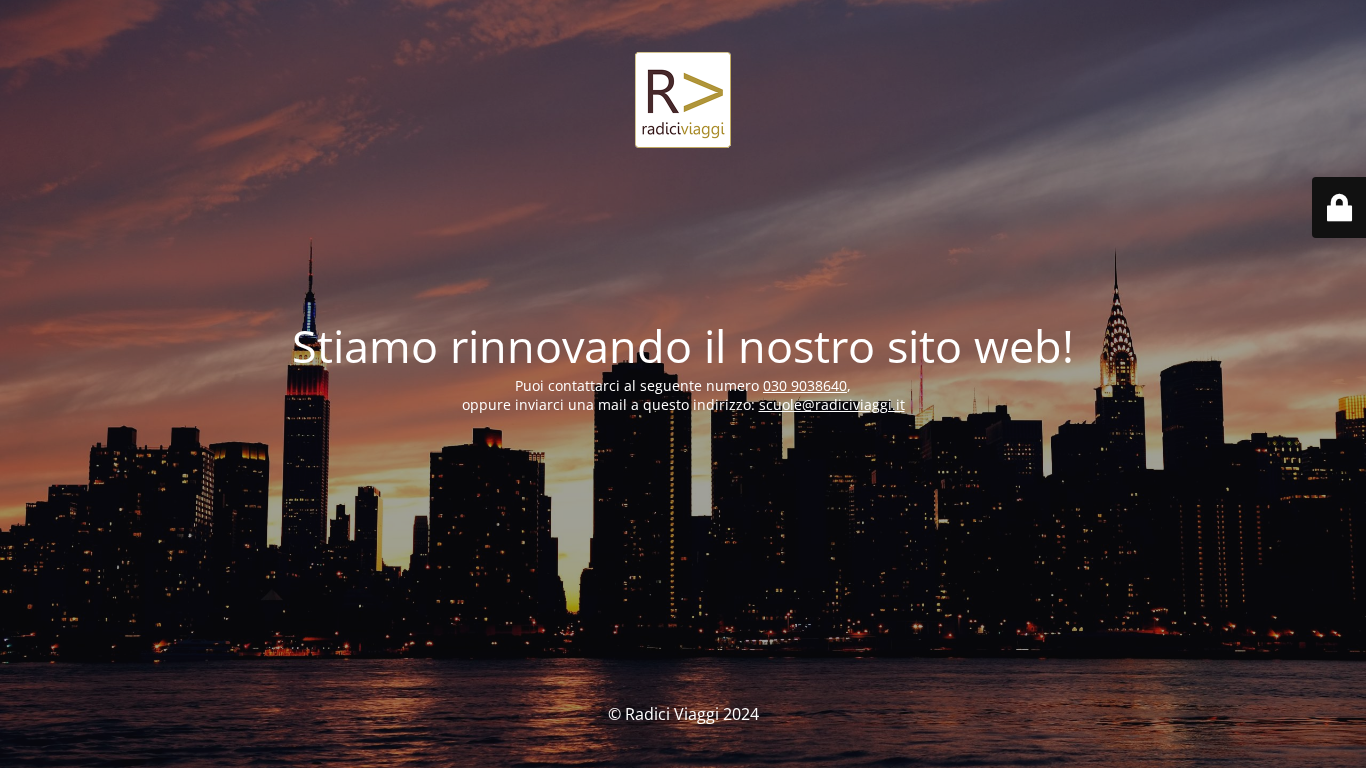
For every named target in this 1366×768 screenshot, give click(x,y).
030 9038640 (805, 385)
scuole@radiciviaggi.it (832, 404)
